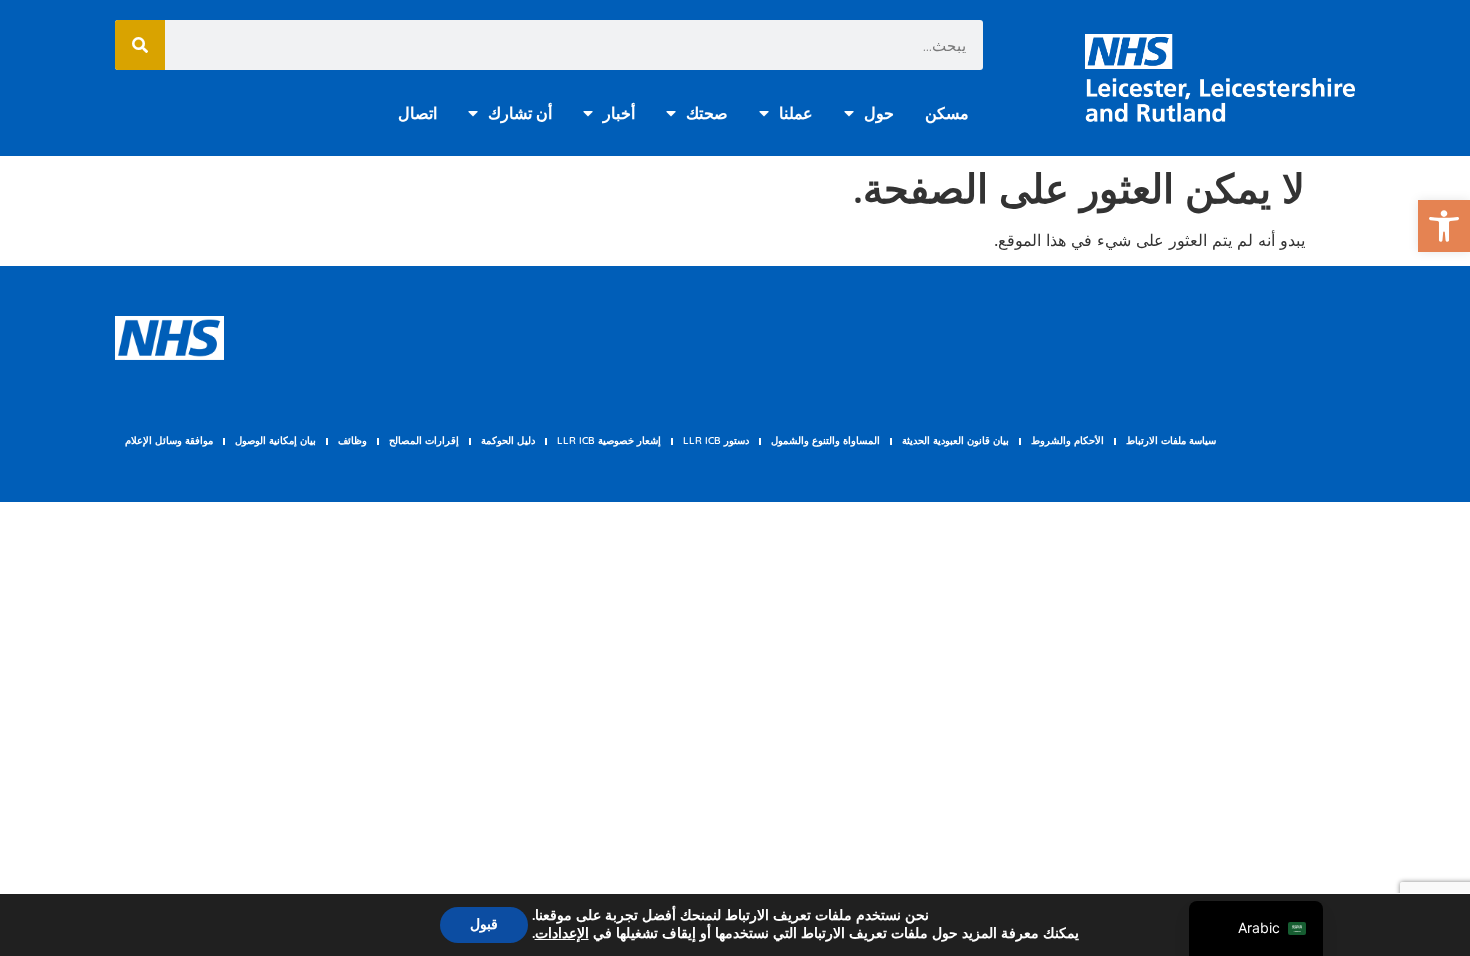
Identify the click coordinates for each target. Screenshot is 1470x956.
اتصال (417, 113)
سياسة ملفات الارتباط (1171, 440)
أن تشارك (520, 113)
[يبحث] (140, 45)
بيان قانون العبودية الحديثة (955, 440)
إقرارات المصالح (424, 440)
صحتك (707, 113)
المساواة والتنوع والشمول (825, 440)
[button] (1444, 226)
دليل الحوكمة (508, 440)
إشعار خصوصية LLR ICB (609, 440)
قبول (484, 924)
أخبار (619, 113)
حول (879, 113)
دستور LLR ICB (716, 440)
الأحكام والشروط (1067, 440)
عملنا (796, 113)
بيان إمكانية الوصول (275, 440)
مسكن (947, 113)
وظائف (352, 440)
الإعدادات (562, 934)
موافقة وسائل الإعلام (169, 440)
